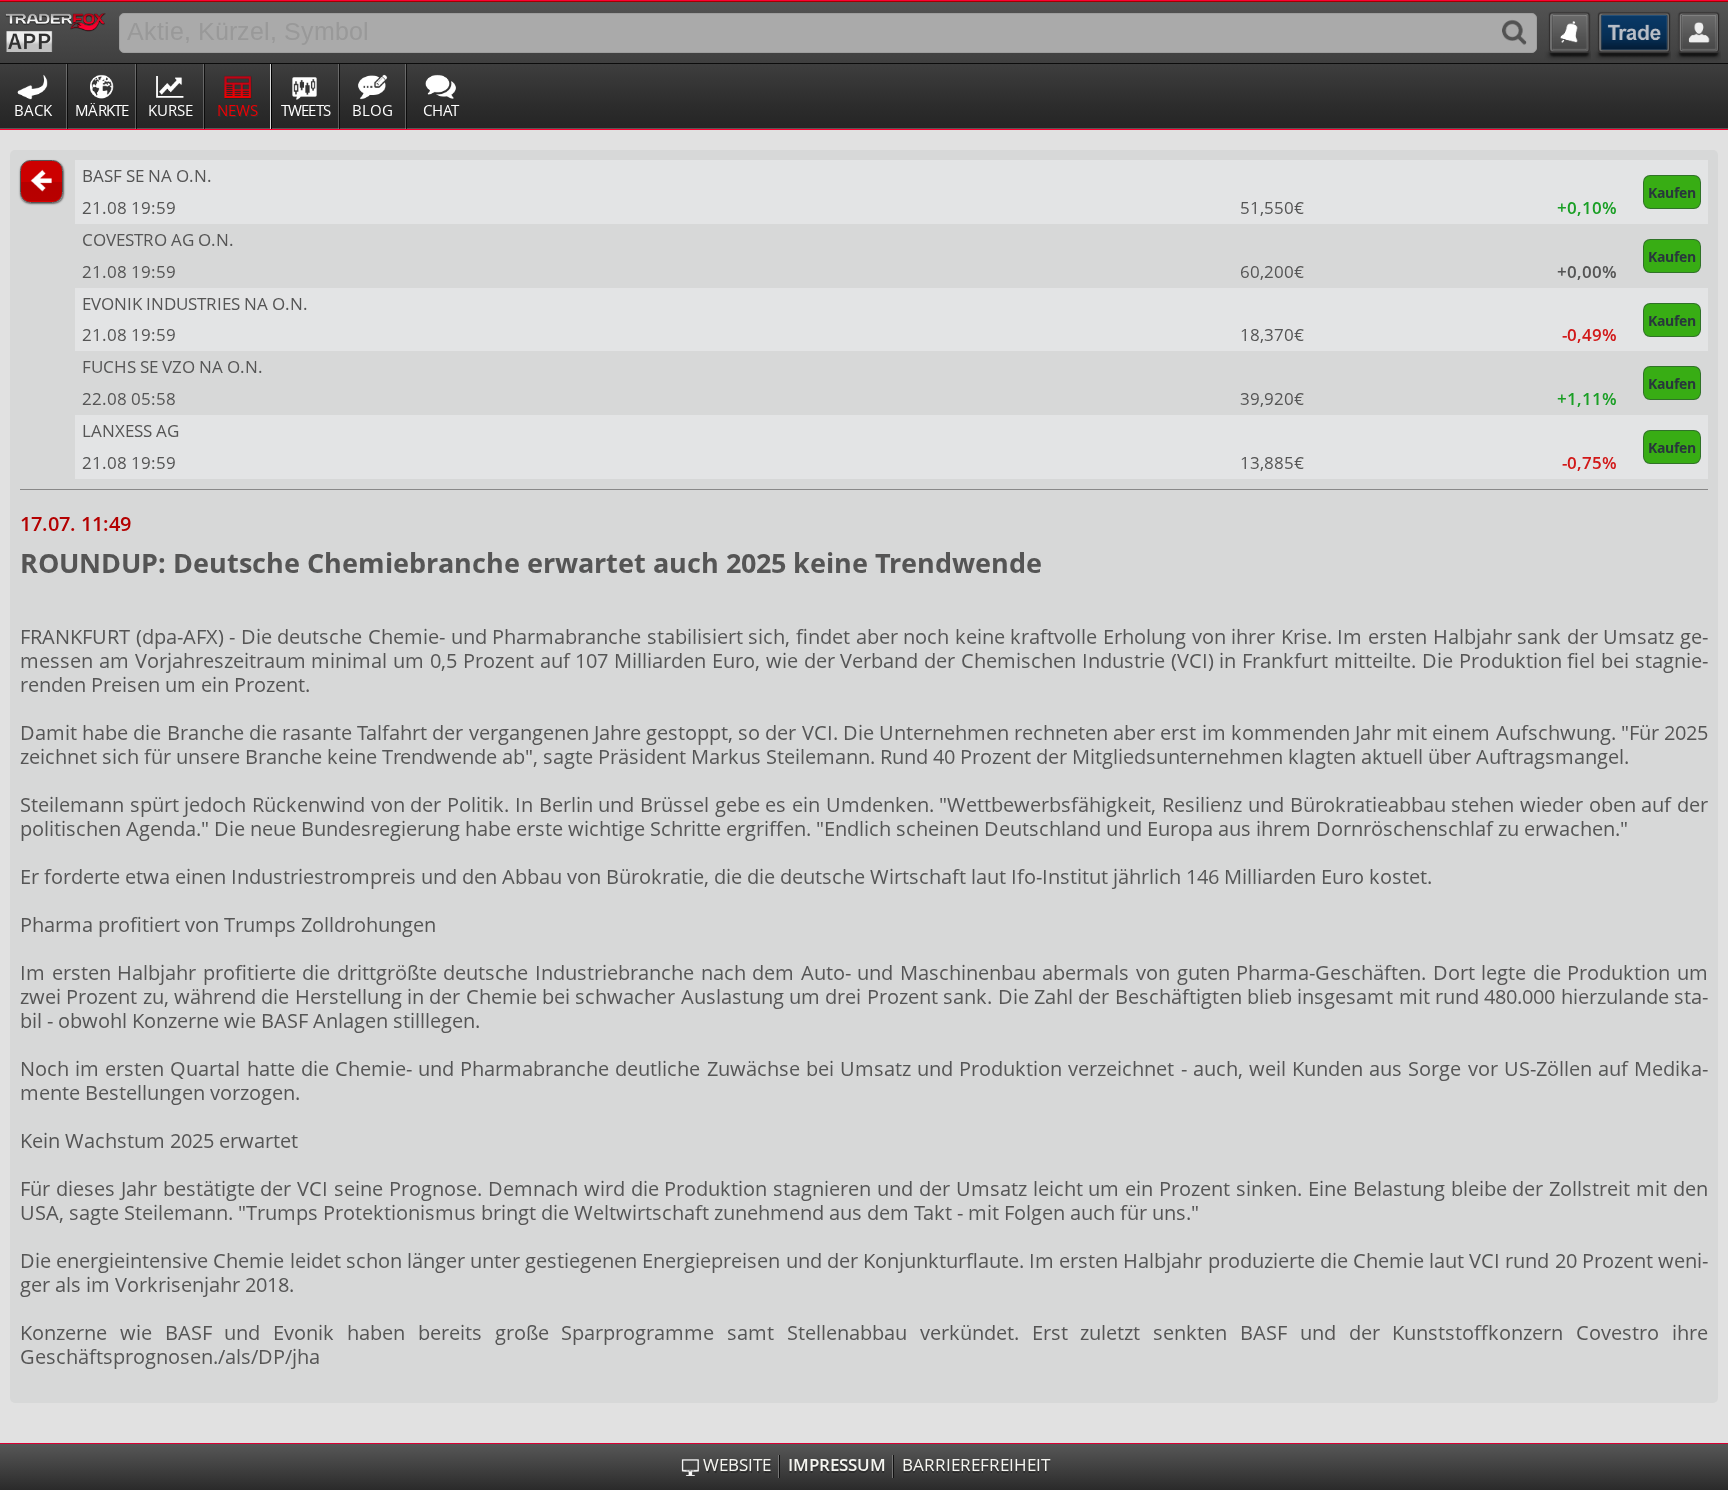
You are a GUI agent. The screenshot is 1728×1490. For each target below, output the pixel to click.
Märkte (102, 110)
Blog (372, 110)
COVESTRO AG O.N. (158, 239)
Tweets (306, 110)
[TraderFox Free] (55, 29)
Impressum (837, 1465)
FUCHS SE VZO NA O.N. (172, 366)
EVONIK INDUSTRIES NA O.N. (195, 303)
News (237, 110)
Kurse (170, 110)
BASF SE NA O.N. (147, 175)
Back (33, 110)
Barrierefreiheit (976, 1465)
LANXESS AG (130, 430)
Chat (441, 110)
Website (737, 1465)
